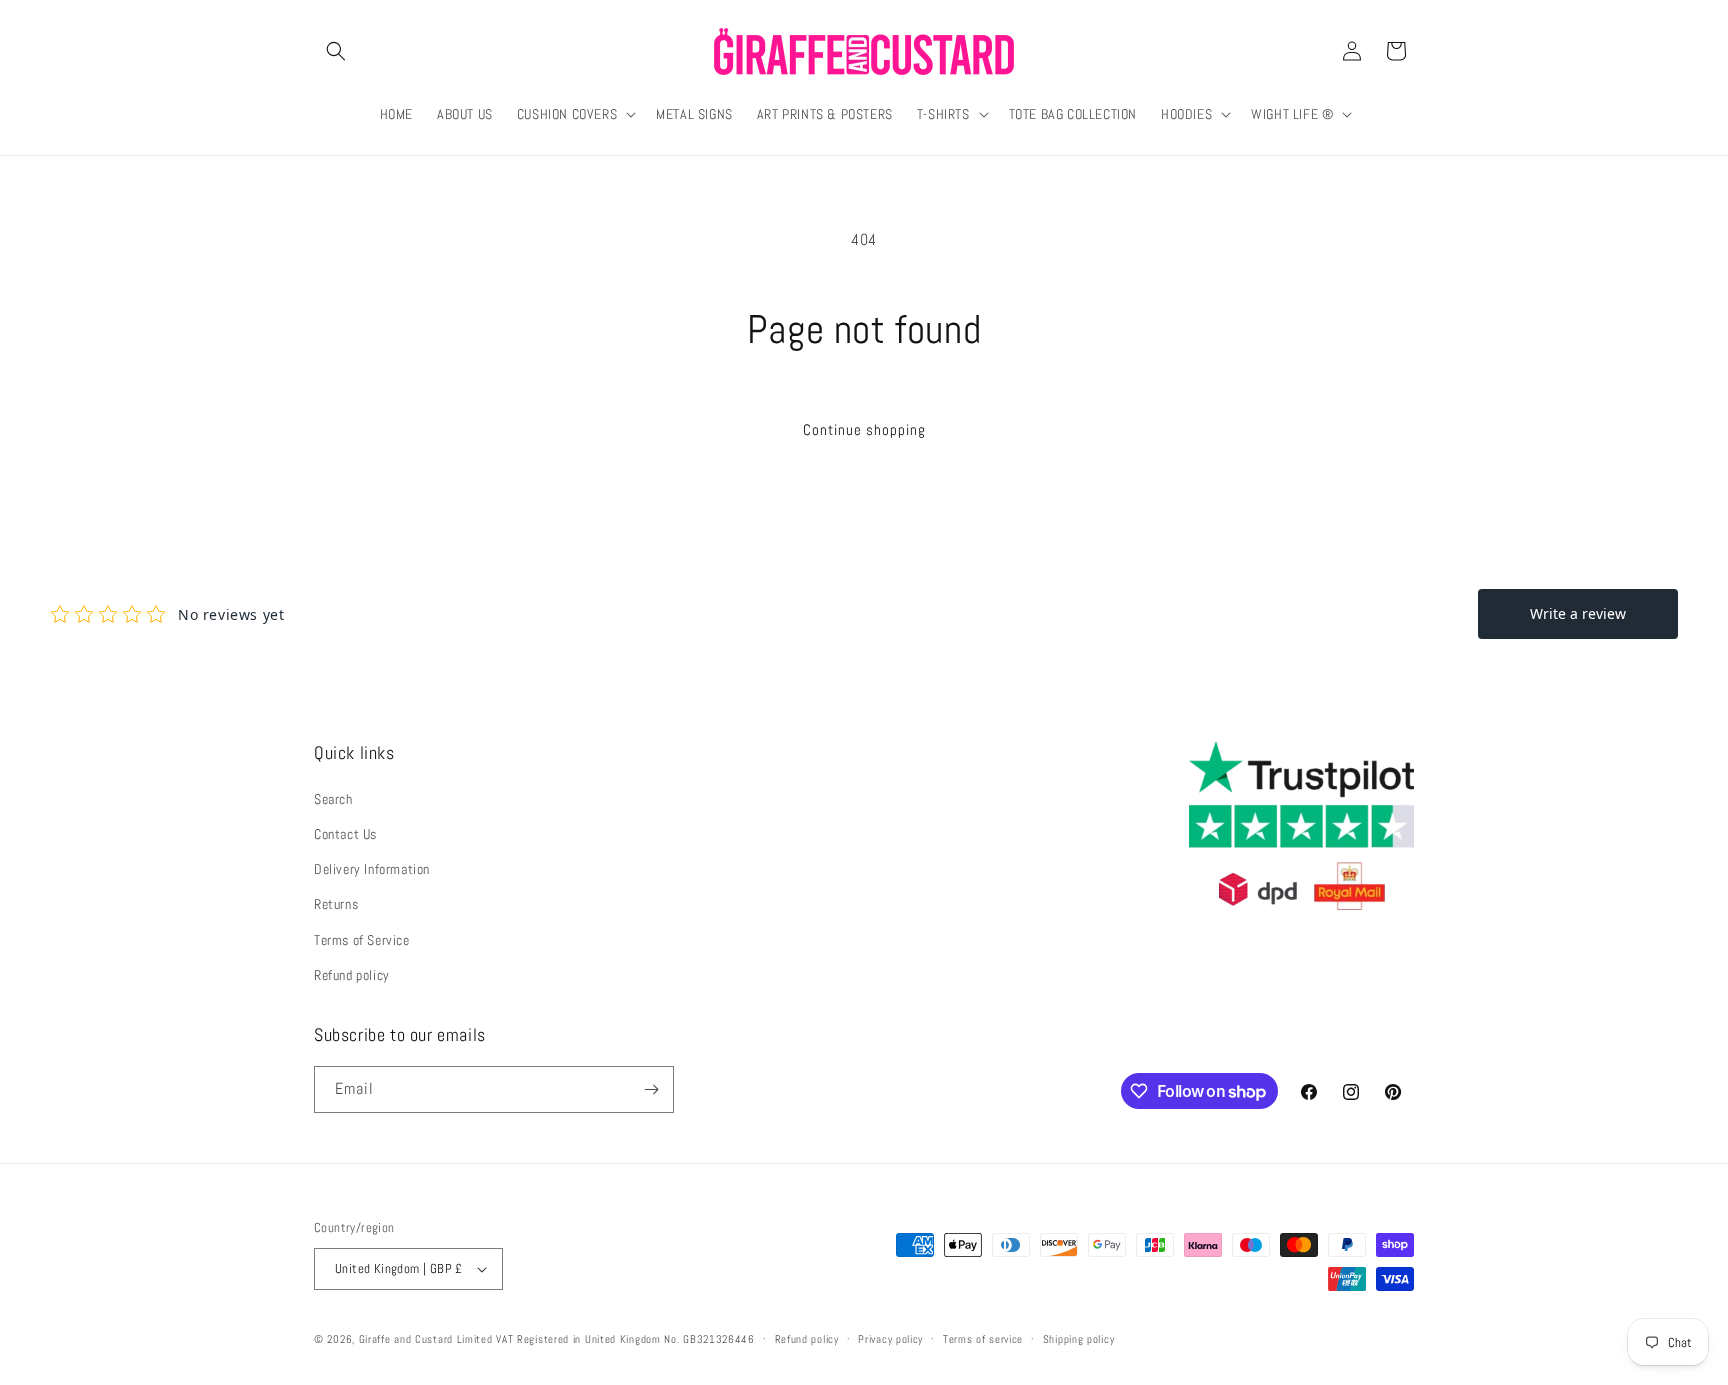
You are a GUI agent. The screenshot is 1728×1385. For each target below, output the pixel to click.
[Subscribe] (651, 1089)
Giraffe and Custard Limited (426, 1339)
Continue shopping (864, 429)
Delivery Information (372, 869)
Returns (336, 904)
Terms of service (983, 1339)
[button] (336, 51)
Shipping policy (1079, 1339)
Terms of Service (362, 940)
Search (333, 799)
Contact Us (345, 834)
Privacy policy (890, 1339)
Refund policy (352, 975)
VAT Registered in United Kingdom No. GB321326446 (625, 1339)
